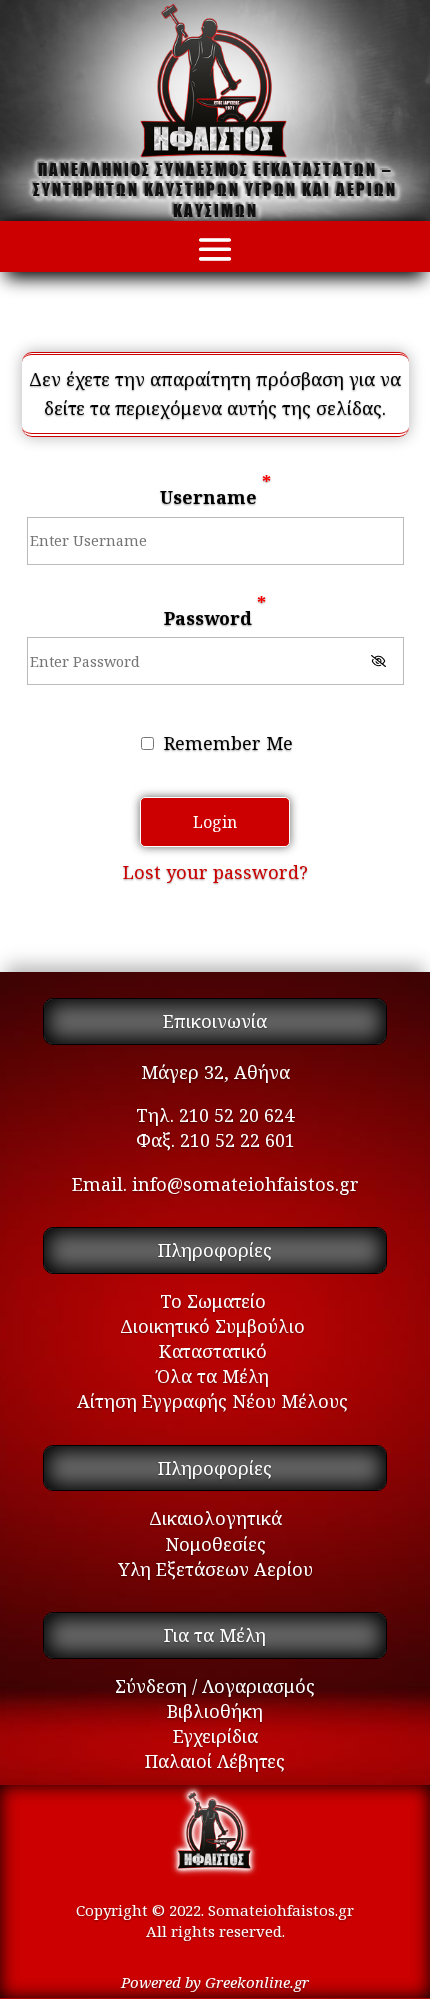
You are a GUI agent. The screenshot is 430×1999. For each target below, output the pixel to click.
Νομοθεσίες (215, 1544)
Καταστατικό (213, 1351)
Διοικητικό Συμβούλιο (212, 1326)
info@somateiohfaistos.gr (245, 1184)
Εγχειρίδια (215, 1736)
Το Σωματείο (213, 1301)
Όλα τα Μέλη (213, 1376)
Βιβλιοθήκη (215, 1711)
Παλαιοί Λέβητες (215, 1761)
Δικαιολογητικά (215, 1518)
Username (215, 489)
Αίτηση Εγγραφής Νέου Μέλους (212, 1401)
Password (215, 610)
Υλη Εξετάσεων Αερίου (215, 1569)
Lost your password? (215, 872)
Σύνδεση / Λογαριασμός (215, 1686)
